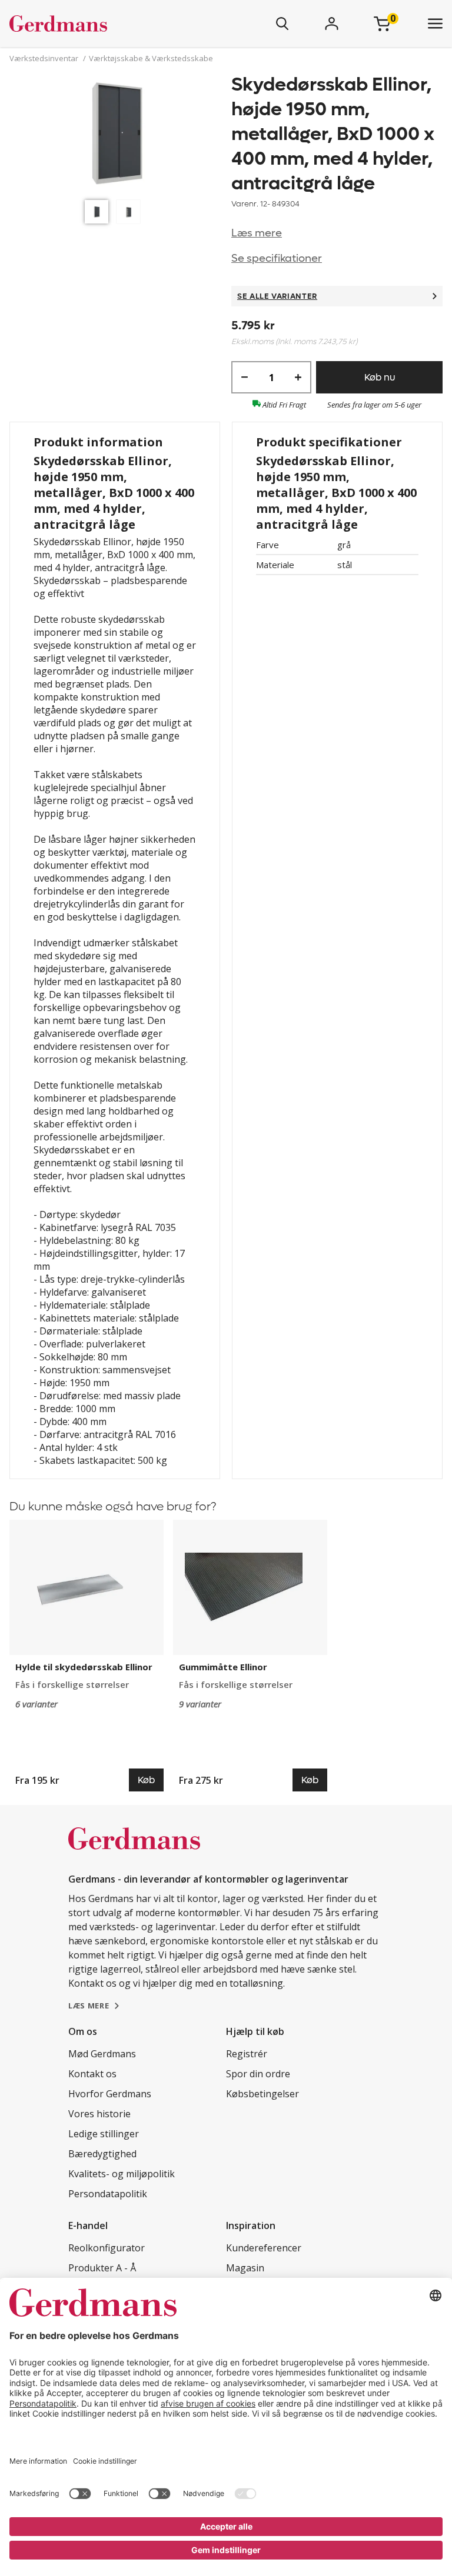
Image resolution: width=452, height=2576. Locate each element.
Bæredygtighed (102, 2154)
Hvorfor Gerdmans (110, 2094)
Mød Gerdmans (102, 2054)
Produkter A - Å (102, 2268)
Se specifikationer (277, 258)
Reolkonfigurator (107, 2248)
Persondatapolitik (108, 2194)
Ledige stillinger (104, 2134)
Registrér (247, 2054)
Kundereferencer (264, 2248)
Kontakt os (92, 2074)
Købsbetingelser (262, 2094)
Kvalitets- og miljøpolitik (122, 2174)
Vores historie (99, 2114)
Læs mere (257, 233)
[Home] (93, 24)
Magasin (245, 2268)
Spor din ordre (258, 2074)
